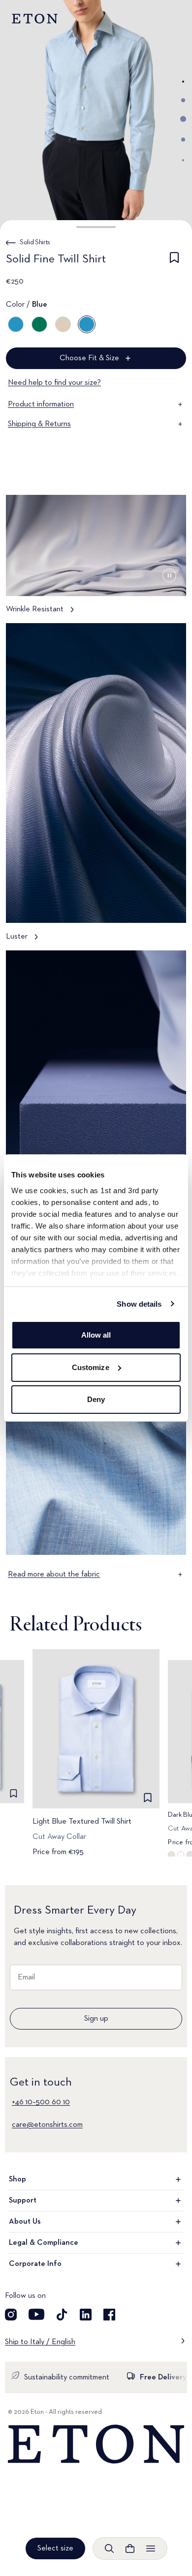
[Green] (39, 324)
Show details (139, 1304)
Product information (41, 404)
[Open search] (109, 2548)
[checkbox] (174, 261)
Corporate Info (35, 2264)
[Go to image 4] (183, 140)
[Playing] (169, 575)
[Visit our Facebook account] (109, 2315)
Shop (17, 2179)
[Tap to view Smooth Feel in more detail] (96, 1114)
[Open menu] (151, 2548)
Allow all (96, 1335)
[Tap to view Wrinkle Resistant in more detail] (96, 559)
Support (23, 2201)
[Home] (96, 2444)
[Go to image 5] (183, 160)
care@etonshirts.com (47, 2125)
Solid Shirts (35, 242)
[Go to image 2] (183, 100)
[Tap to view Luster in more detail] (96, 787)
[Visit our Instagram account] (11, 2315)
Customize (91, 1367)
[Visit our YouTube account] (36, 2315)
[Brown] (63, 324)
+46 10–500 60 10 (41, 2102)
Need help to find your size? (54, 383)
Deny (96, 1399)
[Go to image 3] (183, 119)
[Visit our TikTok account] (62, 2315)
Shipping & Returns (39, 424)
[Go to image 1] (183, 82)
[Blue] (16, 324)
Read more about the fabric (54, 1574)
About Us (25, 2222)
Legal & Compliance (44, 2243)
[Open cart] (130, 2548)
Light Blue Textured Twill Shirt (82, 1822)
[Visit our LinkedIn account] (86, 2315)
